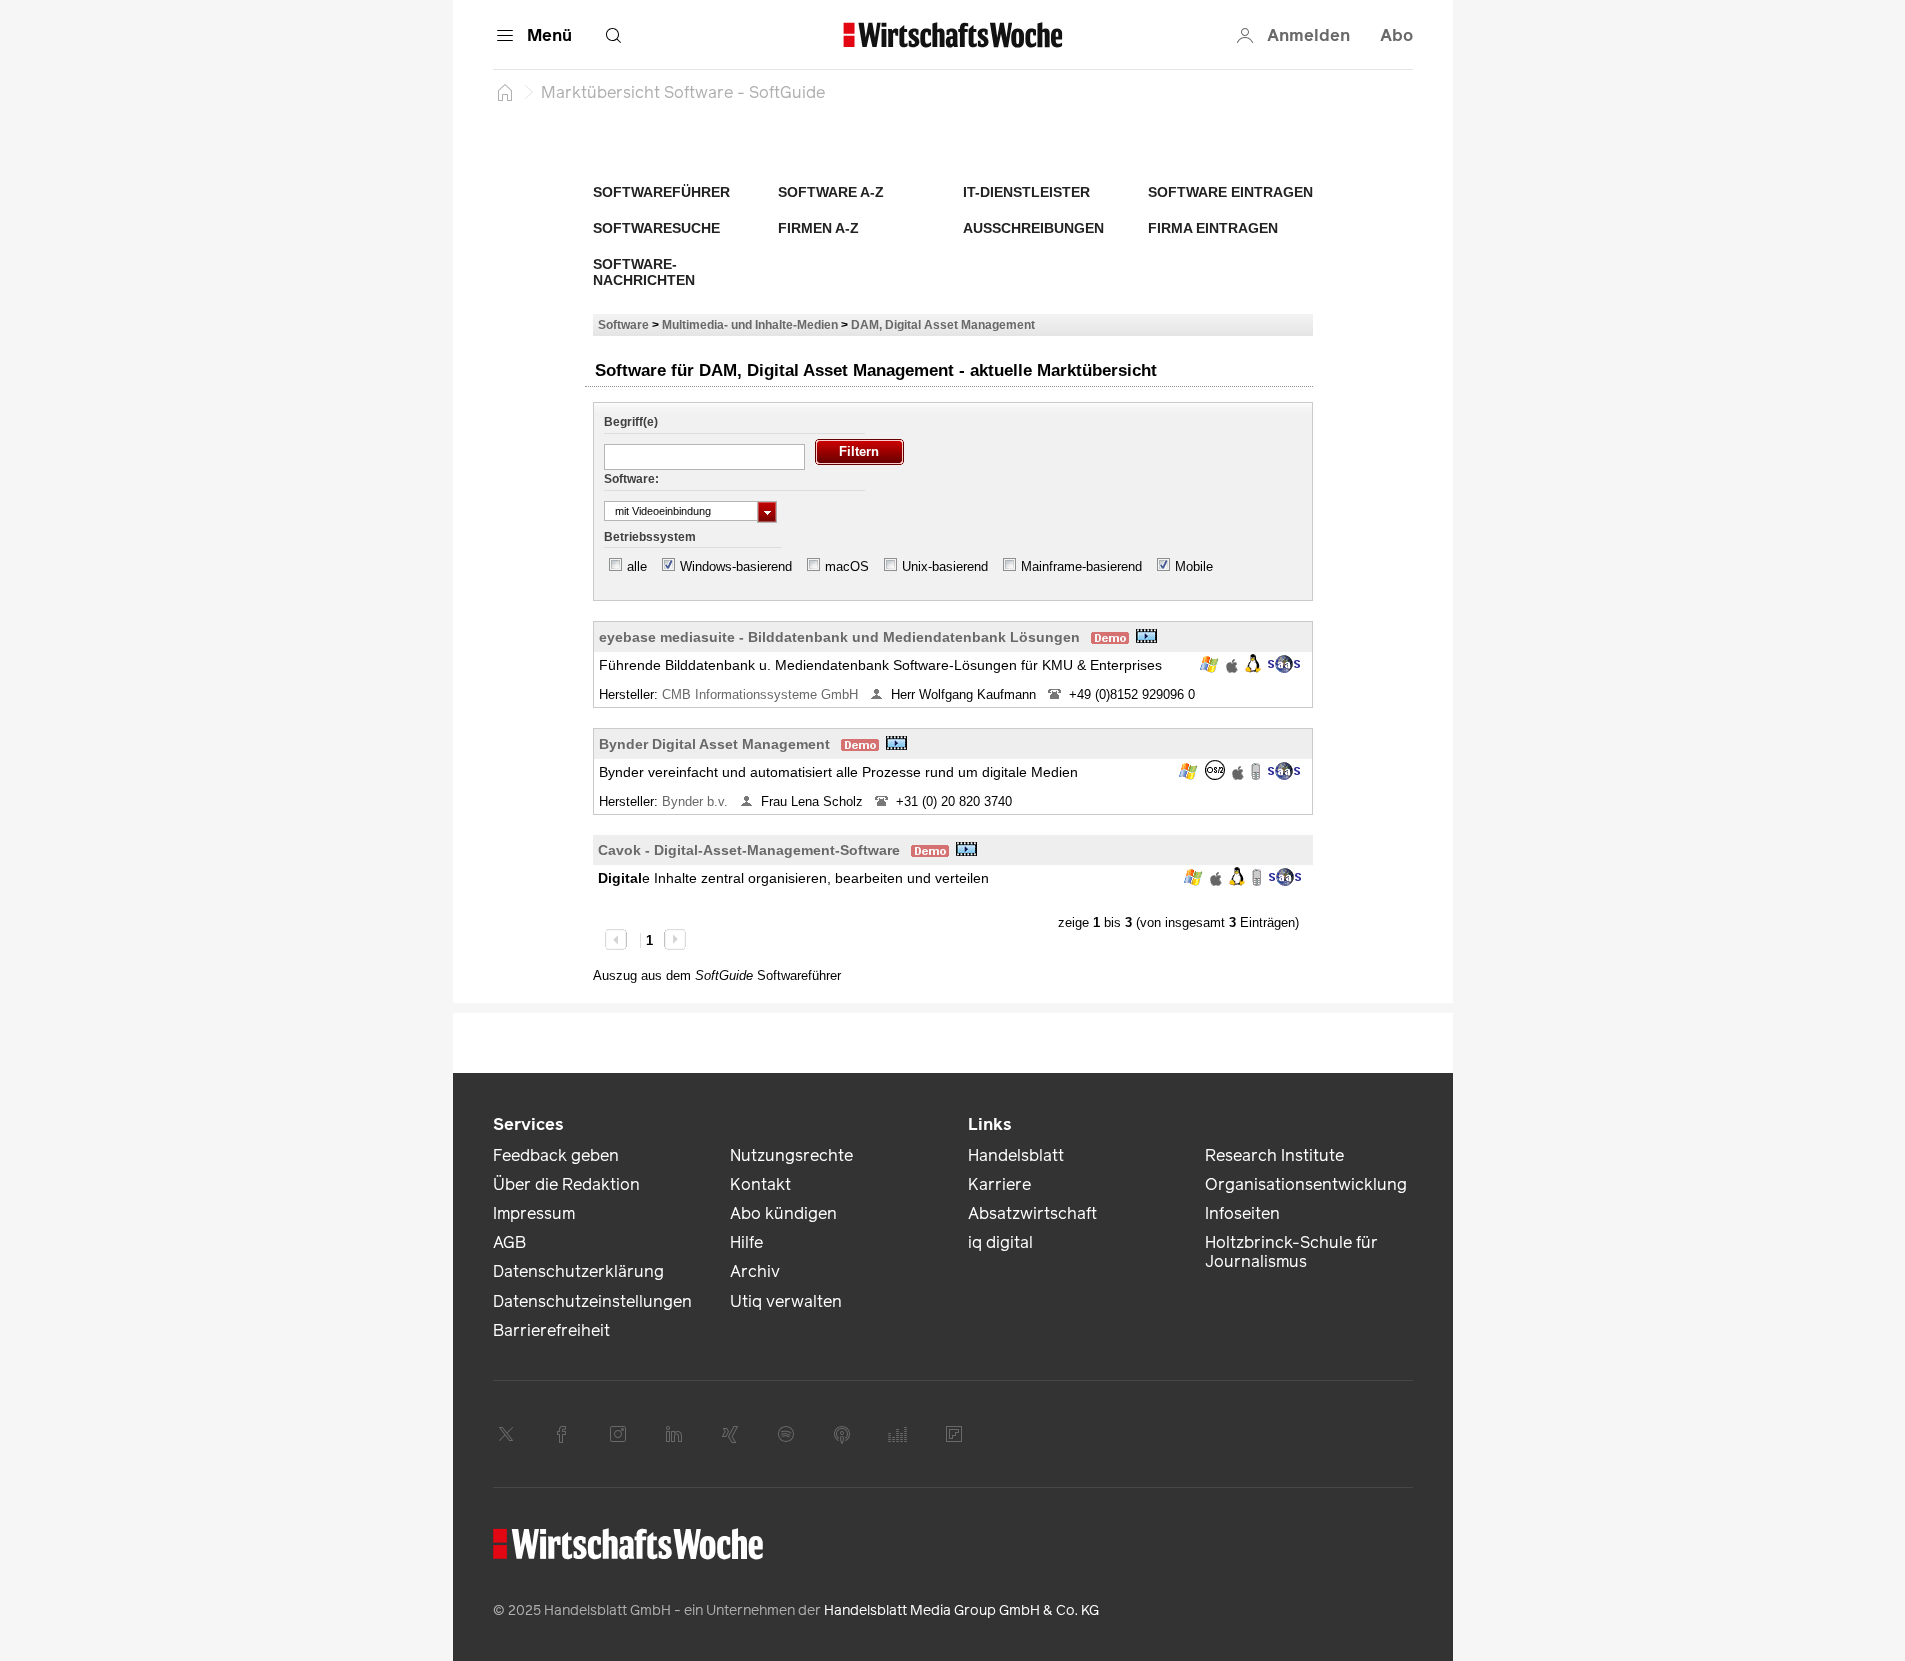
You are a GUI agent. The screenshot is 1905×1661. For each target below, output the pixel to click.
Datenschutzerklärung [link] (578, 1271)
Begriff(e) (631, 422)
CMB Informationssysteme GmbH (762, 694)
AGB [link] (509, 1242)
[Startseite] (505, 92)
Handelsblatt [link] (1016, 1155)
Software (623, 324)
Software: (631, 479)
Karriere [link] (999, 1184)
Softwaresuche (656, 228)
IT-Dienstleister (1026, 192)
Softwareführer (661, 192)
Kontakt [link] (760, 1184)
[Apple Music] (842, 1434)
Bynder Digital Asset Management (714, 744)
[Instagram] (618, 1434)
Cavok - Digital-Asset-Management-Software (749, 850)
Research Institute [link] (1274, 1155)
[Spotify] (786, 1434)
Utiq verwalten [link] (786, 1301)
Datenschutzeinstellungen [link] (592, 1301)
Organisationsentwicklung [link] (1306, 1184)
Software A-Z (831, 192)
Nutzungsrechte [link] (791, 1155)
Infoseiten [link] (1242, 1213)
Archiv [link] (755, 1271)
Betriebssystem (650, 537)
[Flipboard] (954, 1434)
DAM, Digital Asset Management (943, 324)
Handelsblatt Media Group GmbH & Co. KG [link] (961, 1610)
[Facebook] (562, 1434)
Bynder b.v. (697, 801)
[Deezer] (898, 1434)
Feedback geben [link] (556, 1155)
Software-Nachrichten (644, 272)
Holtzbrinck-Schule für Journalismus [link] (1291, 1252)
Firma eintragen (1213, 228)
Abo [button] (1396, 35)
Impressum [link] (534, 1213)
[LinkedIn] (674, 1434)
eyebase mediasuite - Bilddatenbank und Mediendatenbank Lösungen (839, 637)
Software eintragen (1230, 192)
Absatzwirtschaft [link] (1032, 1213)
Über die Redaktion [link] (566, 1184)
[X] (506, 1434)
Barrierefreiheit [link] (551, 1330)
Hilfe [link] (746, 1242)
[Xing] (730, 1434)
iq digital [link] (1000, 1242)
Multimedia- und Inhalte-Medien (750, 324)
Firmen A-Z (818, 228)
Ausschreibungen (1033, 228)
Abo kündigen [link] (783, 1213)
